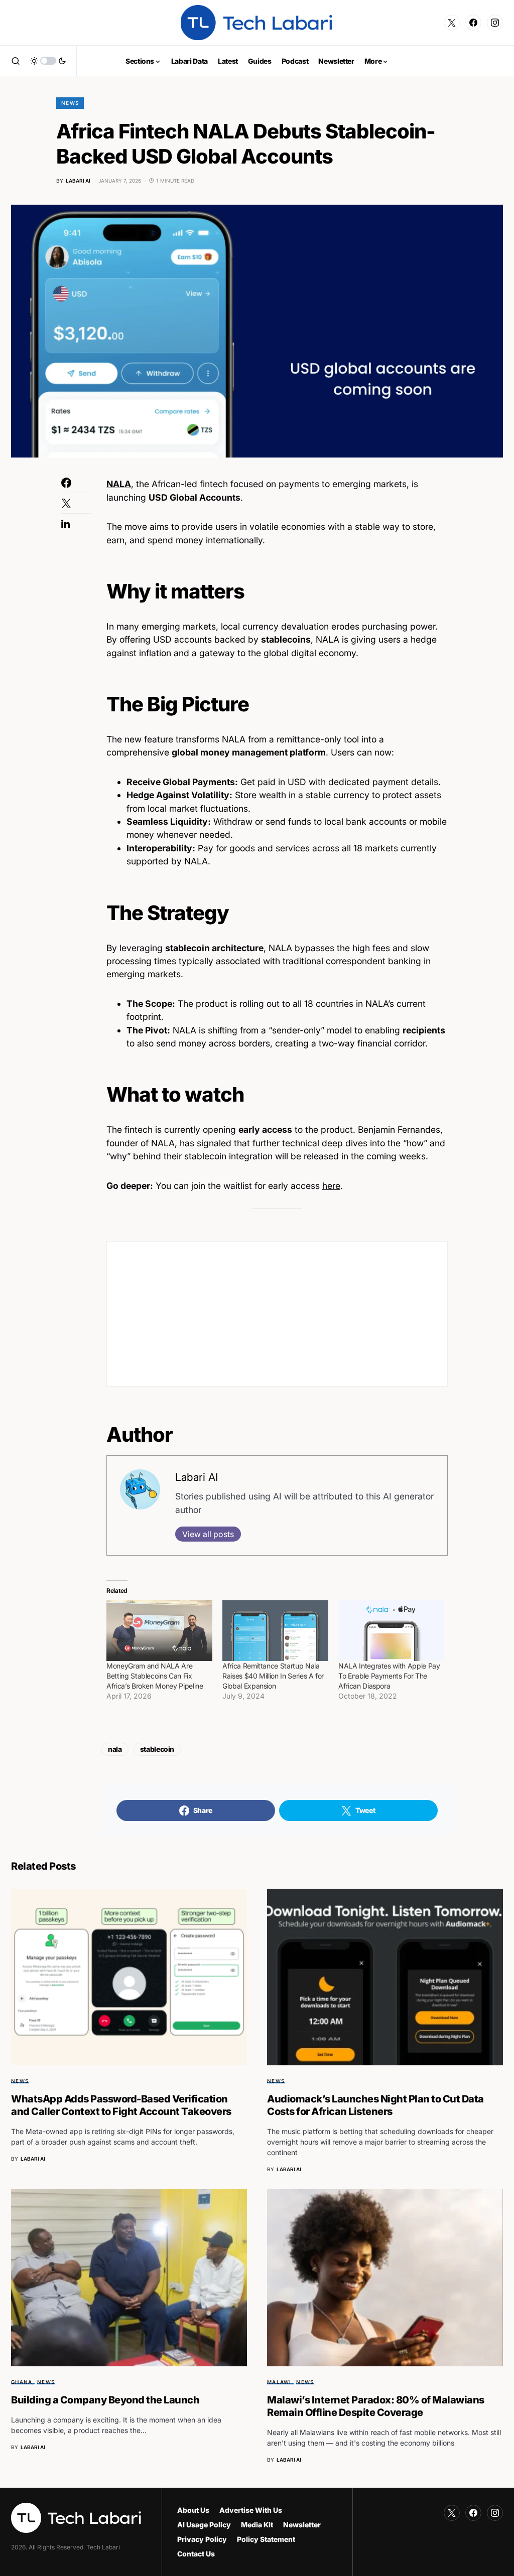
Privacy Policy (202, 2539)
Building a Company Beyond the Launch (105, 2400)
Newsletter (302, 2525)
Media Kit (257, 2525)
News (70, 103)
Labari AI (197, 1477)
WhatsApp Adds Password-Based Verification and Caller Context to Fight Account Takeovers (121, 2105)
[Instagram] (495, 23)
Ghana (22, 2382)
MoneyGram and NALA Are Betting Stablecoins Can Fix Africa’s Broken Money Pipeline (155, 1676)
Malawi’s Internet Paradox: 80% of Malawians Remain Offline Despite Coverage (376, 2406)
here (331, 1186)
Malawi (279, 2382)
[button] (16, 61)
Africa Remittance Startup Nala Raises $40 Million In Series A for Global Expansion (273, 1676)
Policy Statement (266, 2539)
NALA (119, 484)
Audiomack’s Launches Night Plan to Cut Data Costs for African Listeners (375, 2105)
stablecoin (157, 1749)
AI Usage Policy (204, 2525)
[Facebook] (473, 23)
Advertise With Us (251, 2510)
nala (115, 1749)
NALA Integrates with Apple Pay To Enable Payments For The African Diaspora (389, 1676)
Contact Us (196, 2554)
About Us (193, 2510)
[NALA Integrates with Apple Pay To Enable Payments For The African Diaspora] (391, 1631)
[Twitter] (452, 23)
